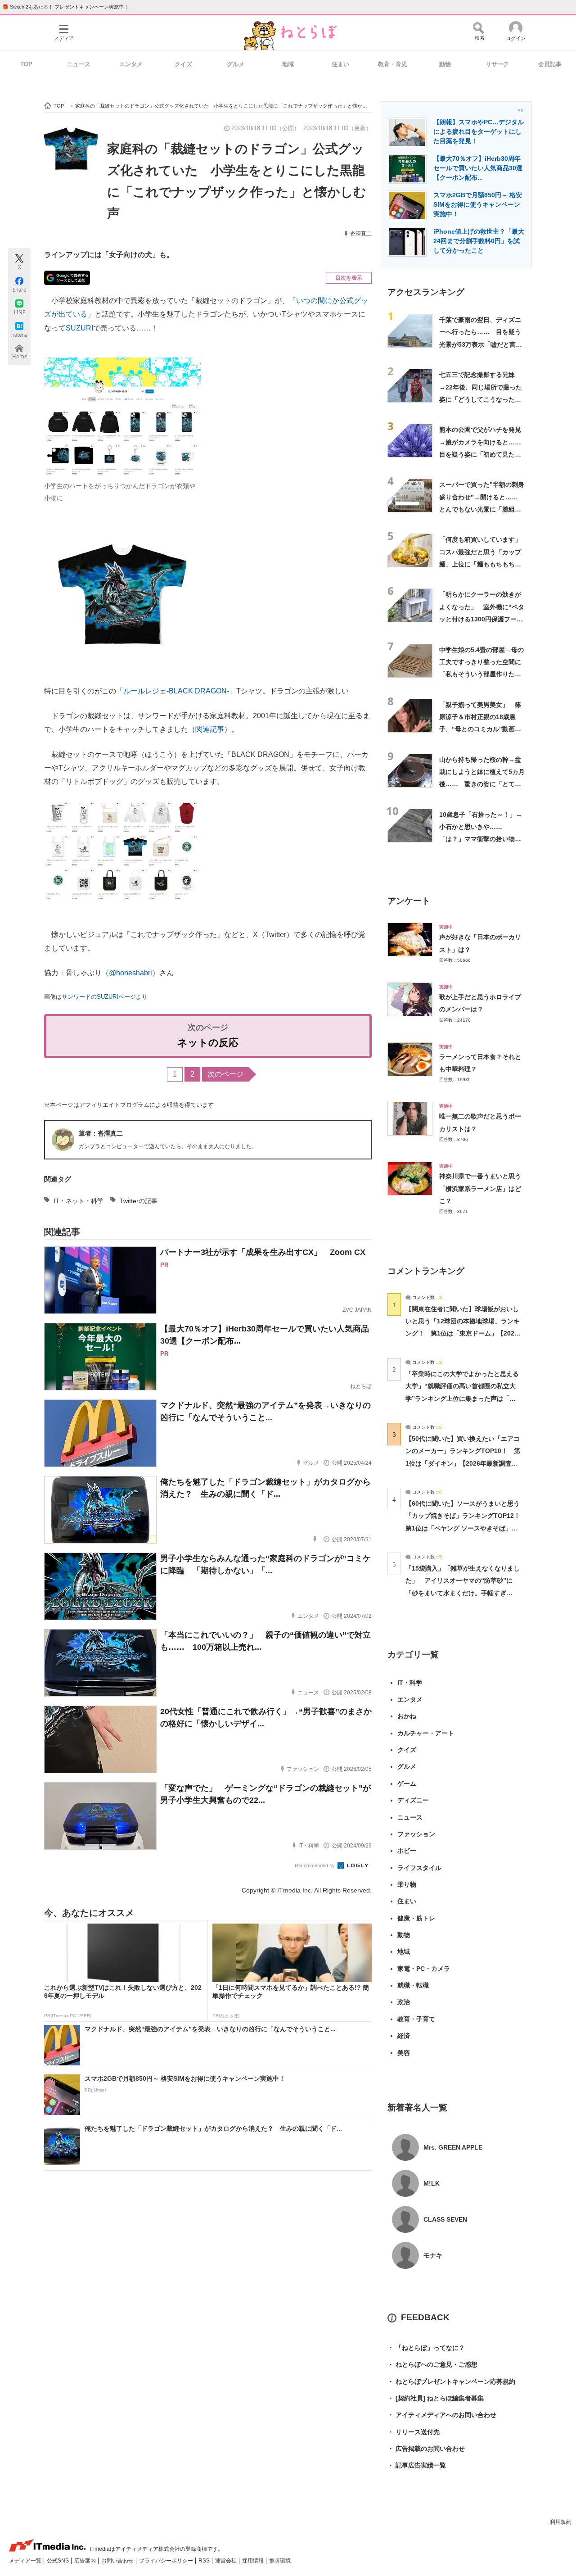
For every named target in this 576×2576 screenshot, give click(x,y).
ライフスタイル (419, 1868)
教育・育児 (393, 64)
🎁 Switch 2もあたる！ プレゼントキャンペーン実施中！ (65, 7)
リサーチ (497, 64)
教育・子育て (416, 2019)
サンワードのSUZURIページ (99, 997)
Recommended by (315, 1865)
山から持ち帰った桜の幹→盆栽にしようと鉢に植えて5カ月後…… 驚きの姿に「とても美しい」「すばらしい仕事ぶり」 (482, 784)
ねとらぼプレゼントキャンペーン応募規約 (451, 2381)
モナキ (433, 2255)
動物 (445, 64)
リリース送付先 (414, 2432)
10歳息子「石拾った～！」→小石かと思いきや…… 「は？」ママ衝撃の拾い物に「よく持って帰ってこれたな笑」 (481, 839)
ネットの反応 (208, 1043)
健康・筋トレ (416, 1918)
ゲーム (407, 1784)
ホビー (407, 1851)
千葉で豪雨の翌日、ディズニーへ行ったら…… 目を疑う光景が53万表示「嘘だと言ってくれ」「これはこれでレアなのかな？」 (481, 344)
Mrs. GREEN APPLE (453, 2147)
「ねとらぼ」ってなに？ (426, 2348)
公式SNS (58, 2561)
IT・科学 (410, 1683)
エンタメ (131, 64)
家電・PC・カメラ (424, 1969)
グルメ (236, 64)
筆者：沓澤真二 (101, 1133)
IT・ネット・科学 (79, 1201)
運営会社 (227, 2561)
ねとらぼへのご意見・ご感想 (432, 2364)
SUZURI (79, 328)
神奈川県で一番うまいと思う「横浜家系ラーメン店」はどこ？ (480, 1188)
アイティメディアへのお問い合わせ (442, 2415)
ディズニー (413, 1800)
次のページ (225, 1074)
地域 (288, 64)
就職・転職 (413, 1985)
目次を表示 (349, 278)
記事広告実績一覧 (417, 2465)
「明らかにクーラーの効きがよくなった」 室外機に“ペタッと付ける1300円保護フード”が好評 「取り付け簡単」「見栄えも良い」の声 (482, 619)
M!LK (432, 2183)
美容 (404, 2053)
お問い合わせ (118, 2561)
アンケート (409, 901)
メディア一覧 (26, 2561)
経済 (404, 2036)
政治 (404, 2002)
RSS (205, 2561)
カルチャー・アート (426, 1733)
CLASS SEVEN (445, 2219)
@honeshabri (130, 973)
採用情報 (254, 2561)
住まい (340, 64)
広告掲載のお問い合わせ (426, 2449)
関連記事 (210, 729)
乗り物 (407, 1884)
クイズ (183, 64)
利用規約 (561, 2522)
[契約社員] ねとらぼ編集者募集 (436, 2398)
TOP (26, 64)
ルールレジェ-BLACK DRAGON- (176, 691)
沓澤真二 (361, 234)
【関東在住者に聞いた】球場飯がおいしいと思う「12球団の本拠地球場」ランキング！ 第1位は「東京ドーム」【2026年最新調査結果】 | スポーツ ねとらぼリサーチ (463, 1333)
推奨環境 (280, 2561)
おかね (407, 1716)
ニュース (79, 64)
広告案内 (86, 2561)
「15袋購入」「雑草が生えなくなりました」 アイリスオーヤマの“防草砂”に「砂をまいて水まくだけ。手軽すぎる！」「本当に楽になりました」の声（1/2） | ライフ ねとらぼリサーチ (463, 1593)
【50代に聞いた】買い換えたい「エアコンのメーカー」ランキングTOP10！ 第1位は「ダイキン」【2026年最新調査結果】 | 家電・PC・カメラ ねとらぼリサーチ (463, 1463)
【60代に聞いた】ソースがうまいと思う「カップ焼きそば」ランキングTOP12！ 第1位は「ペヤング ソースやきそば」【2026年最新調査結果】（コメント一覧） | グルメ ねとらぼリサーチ (466, 1528)
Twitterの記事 (139, 1201)
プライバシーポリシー (167, 2561)
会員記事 (550, 64)
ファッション (416, 1834)
